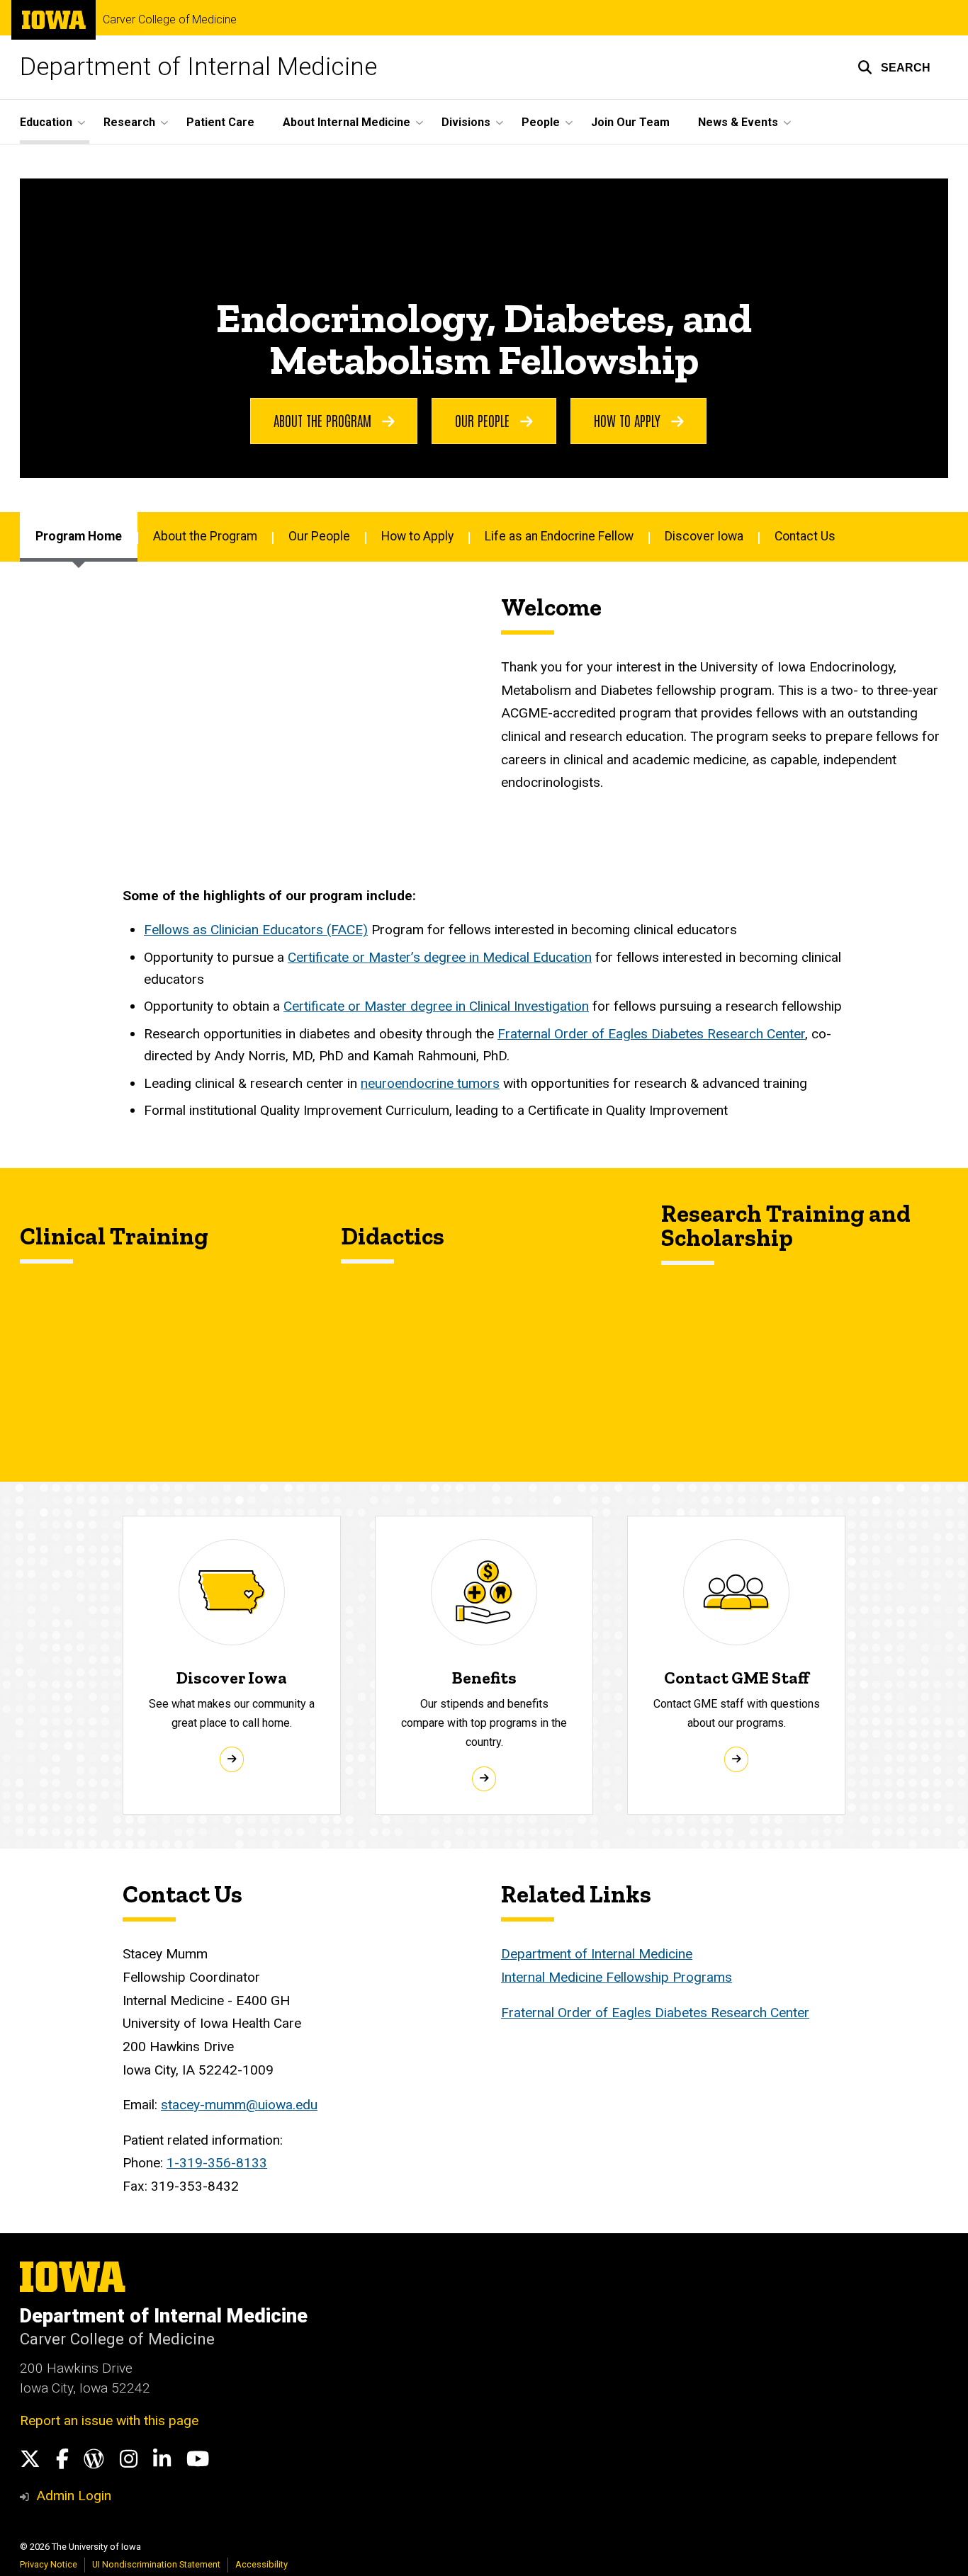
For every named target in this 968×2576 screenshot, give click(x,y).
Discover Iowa (704, 536)
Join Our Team (630, 122)
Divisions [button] (466, 122)
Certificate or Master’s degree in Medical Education (440, 957)
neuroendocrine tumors (430, 1083)
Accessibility (261, 2564)
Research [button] (129, 122)
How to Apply (629, 420)
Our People (484, 420)
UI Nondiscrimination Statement (156, 2564)
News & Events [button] (738, 122)
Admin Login (74, 2496)
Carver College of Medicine (170, 20)
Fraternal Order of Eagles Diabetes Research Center (651, 1034)
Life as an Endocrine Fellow (559, 536)
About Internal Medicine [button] (347, 122)
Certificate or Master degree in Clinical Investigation (436, 1006)
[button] (894, 67)
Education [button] (46, 122)
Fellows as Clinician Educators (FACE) (256, 930)
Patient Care (220, 122)
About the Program (324, 420)
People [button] (541, 122)
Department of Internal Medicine (198, 67)
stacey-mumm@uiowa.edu (239, 2105)
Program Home (79, 536)
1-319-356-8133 (217, 2163)
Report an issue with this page (109, 2421)
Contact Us (805, 536)
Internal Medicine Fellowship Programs (617, 1977)
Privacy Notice (49, 2564)
